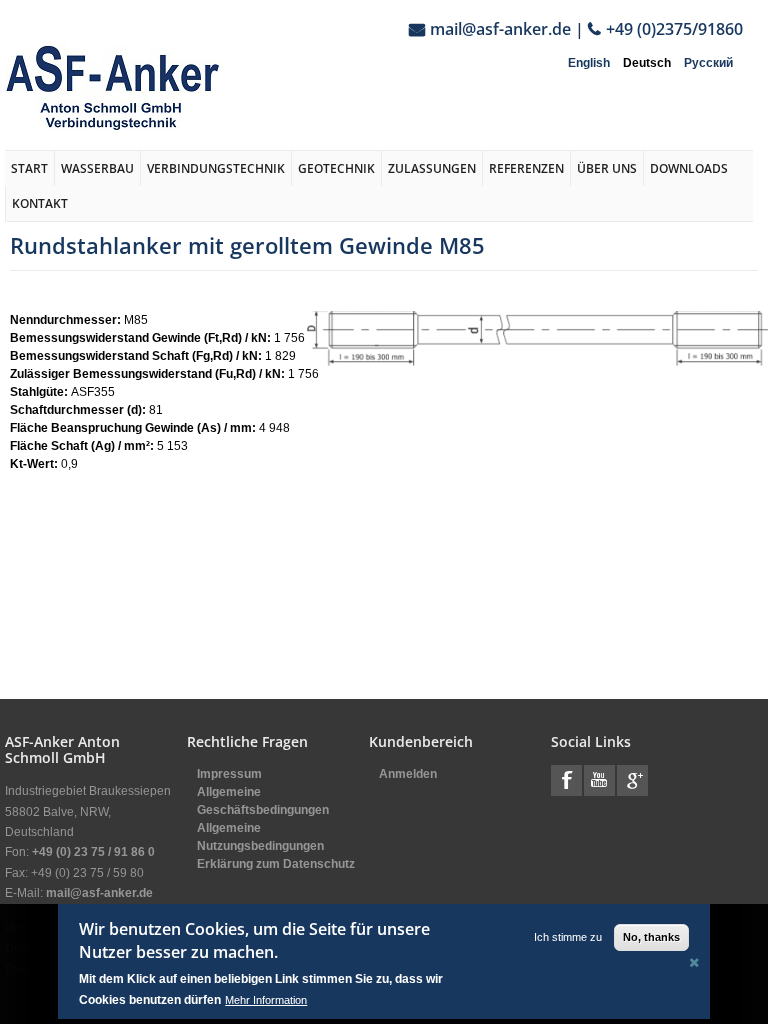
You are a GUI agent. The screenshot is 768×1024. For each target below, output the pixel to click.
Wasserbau (97, 168)
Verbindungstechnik (216, 168)
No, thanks (651, 937)
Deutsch (647, 63)
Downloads (689, 168)
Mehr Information (266, 1000)
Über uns (607, 168)
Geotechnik (336, 168)
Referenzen (526, 168)
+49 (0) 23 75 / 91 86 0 (93, 852)
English (589, 63)
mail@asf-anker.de (500, 29)
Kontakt (40, 203)
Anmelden (408, 774)
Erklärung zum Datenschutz (276, 864)
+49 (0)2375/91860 (674, 29)
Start (29, 168)
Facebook (566, 780)
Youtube (599, 780)
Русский (708, 63)
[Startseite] (112, 87)
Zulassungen (432, 168)
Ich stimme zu (568, 937)
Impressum (229, 774)
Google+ (632, 780)
